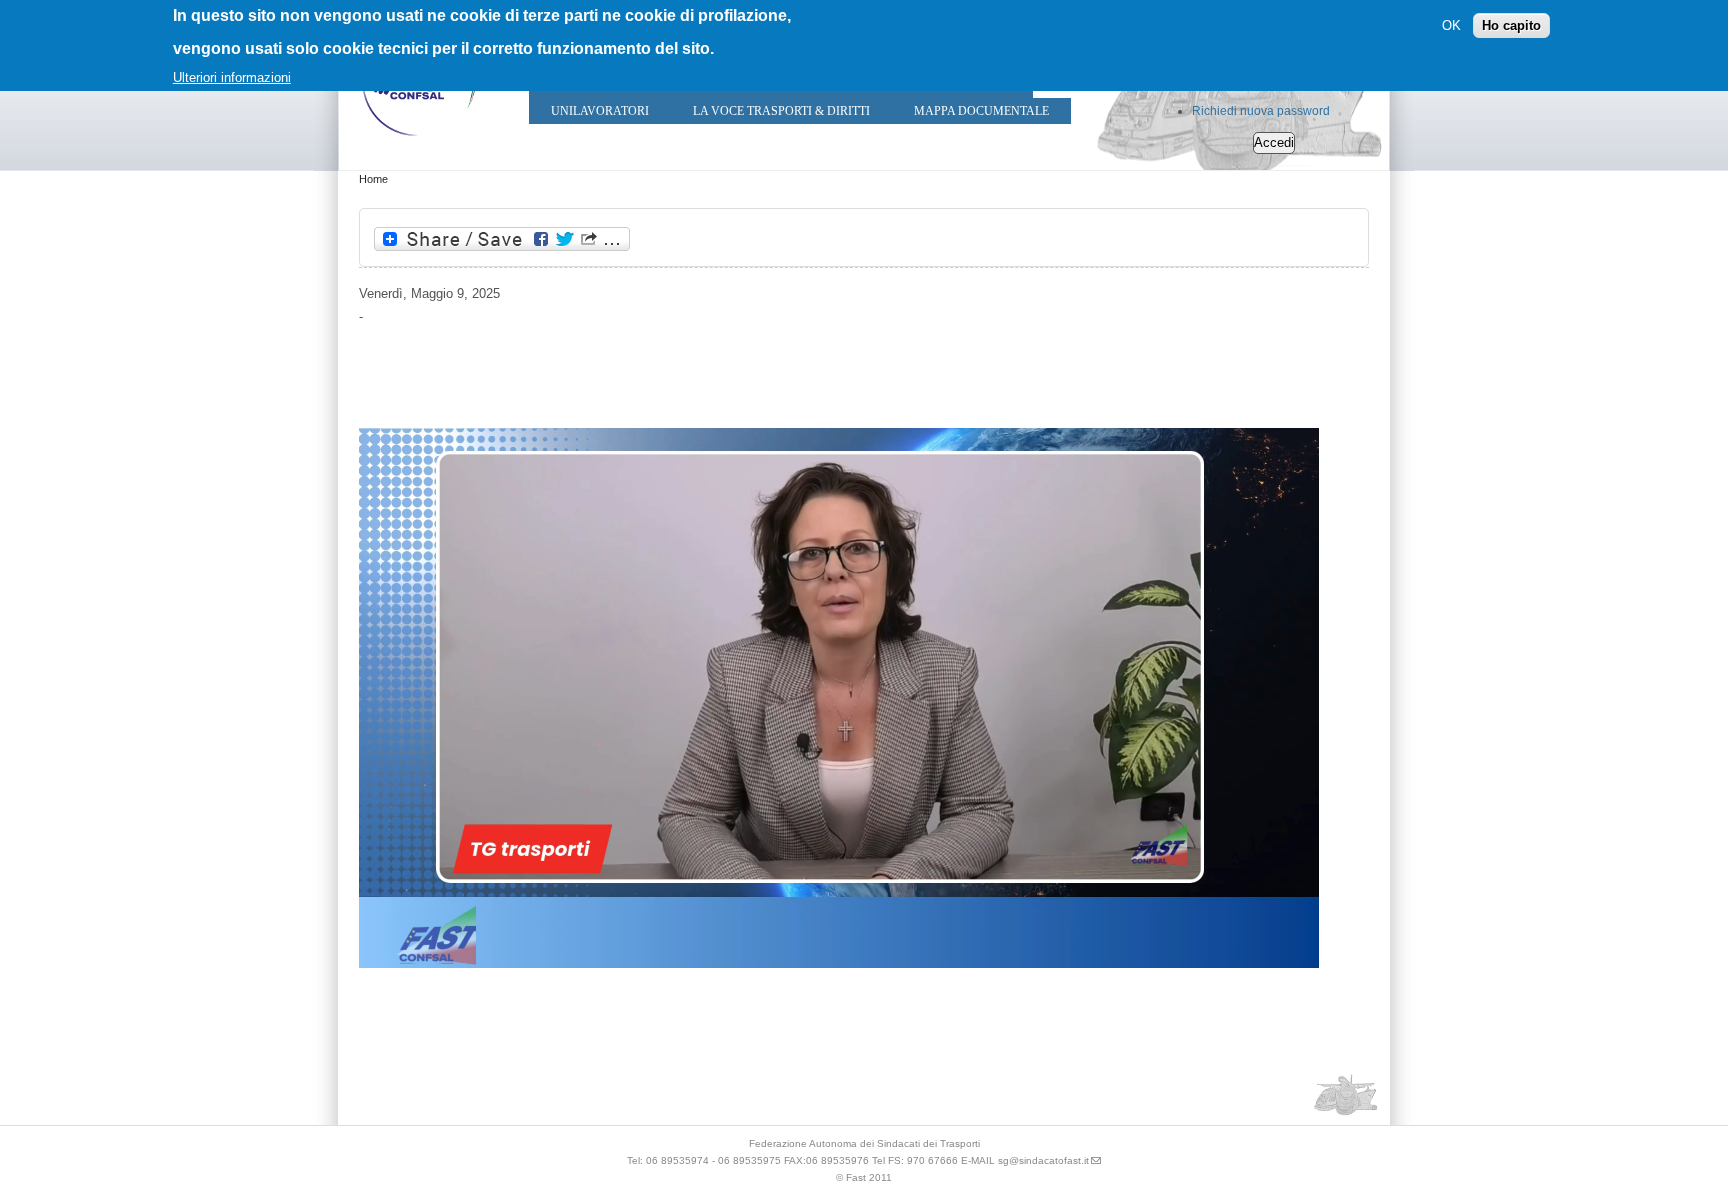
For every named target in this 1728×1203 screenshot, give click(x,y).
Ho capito (1511, 25)
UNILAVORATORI (600, 111)
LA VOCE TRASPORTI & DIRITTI (781, 111)
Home (373, 179)
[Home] (419, 140)
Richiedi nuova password (1261, 111)
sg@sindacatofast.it (1043, 1160)
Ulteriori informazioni (232, 77)
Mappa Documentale (981, 111)
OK (1451, 25)
